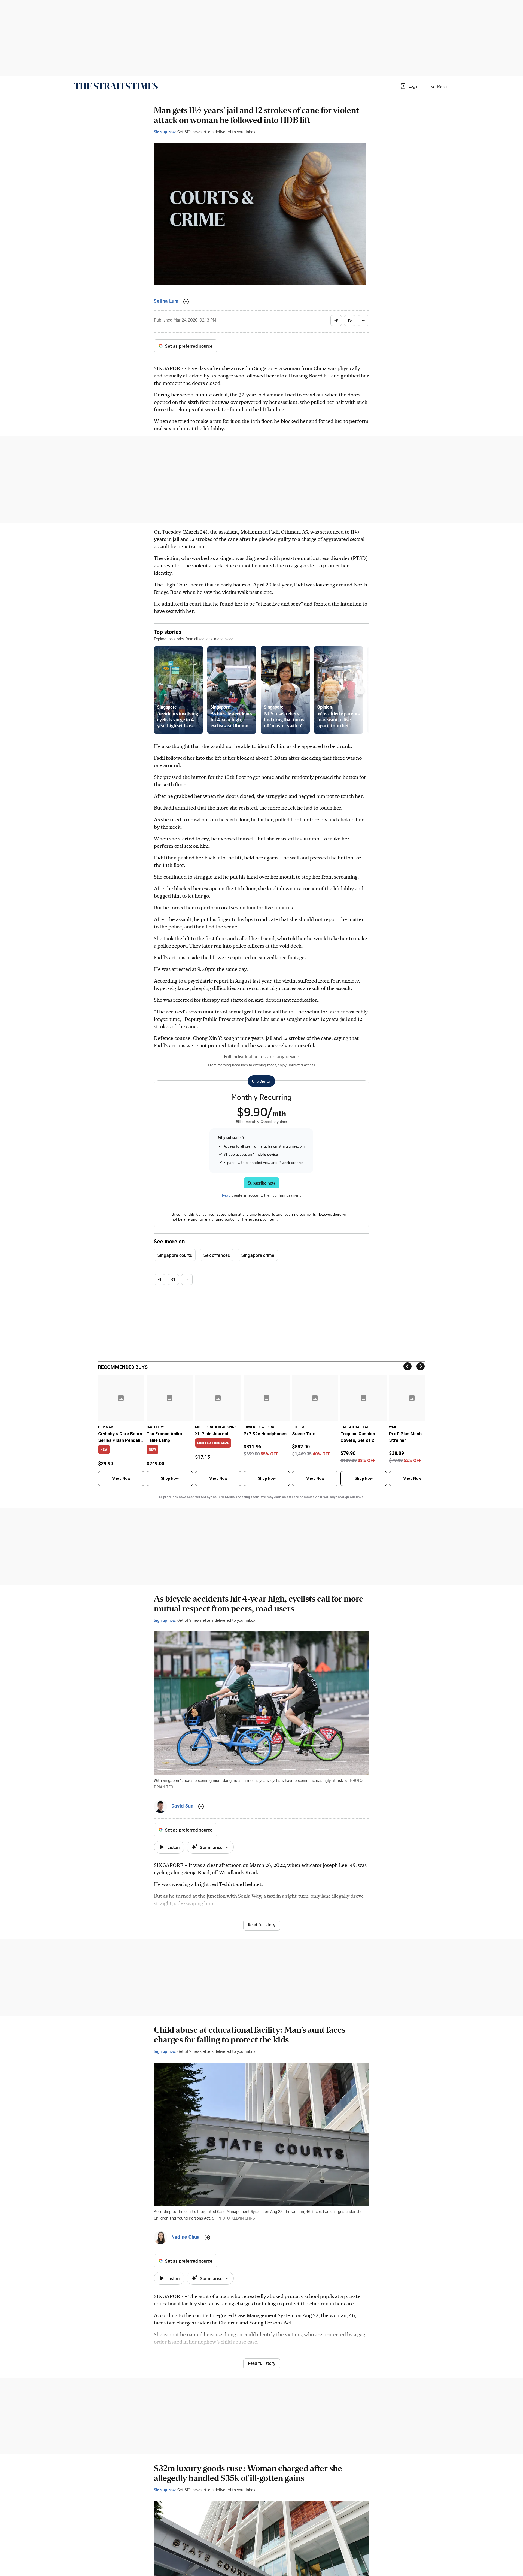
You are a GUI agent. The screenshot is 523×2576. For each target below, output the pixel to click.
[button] (410, 86)
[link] (116, 86)
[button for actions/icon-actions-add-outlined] (186, 302)
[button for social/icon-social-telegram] (336, 320)
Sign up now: (165, 132)
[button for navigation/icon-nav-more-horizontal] (363, 320)
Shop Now (121, 1478)
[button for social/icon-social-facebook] (350, 320)
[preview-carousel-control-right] (360, 690)
